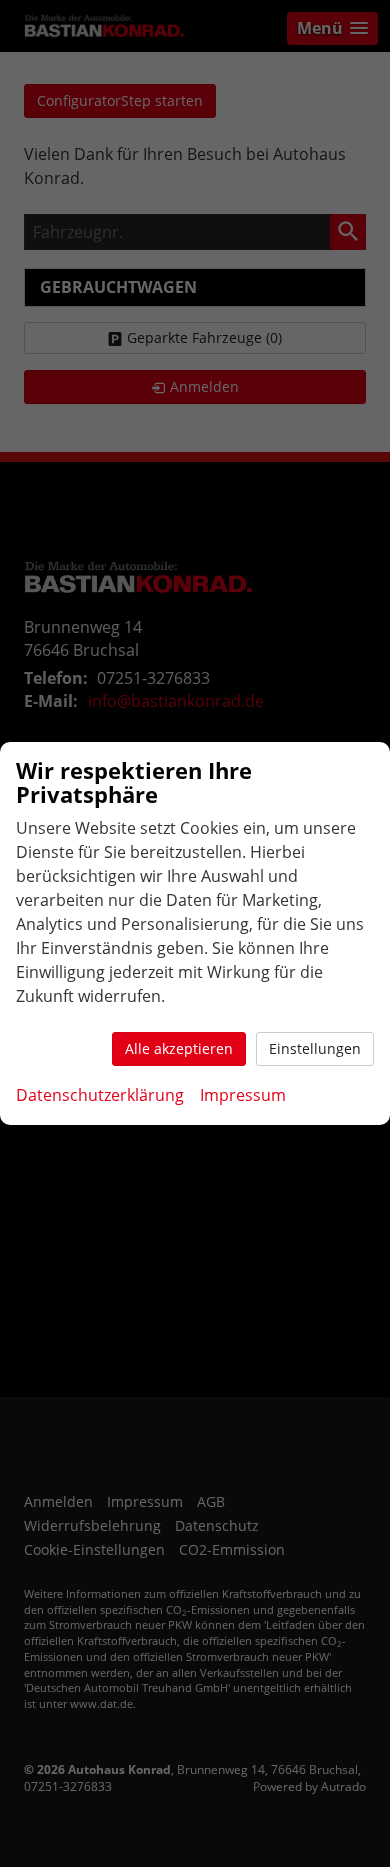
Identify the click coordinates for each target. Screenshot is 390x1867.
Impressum (243, 1095)
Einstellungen (315, 1048)
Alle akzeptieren (179, 1048)
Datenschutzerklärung (100, 1095)
